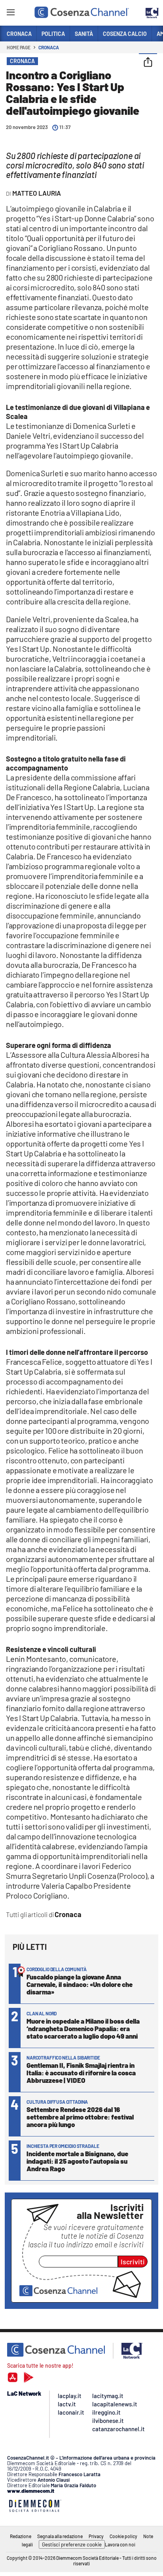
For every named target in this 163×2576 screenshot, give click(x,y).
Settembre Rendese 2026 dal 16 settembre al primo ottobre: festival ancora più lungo (80, 2117)
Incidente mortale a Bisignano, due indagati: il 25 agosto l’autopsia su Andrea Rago (77, 2161)
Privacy (96, 2536)
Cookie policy (123, 2536)
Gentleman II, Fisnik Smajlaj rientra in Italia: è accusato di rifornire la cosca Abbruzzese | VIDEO (81, 2073)
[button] (148, 63)
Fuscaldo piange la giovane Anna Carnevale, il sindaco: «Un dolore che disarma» (80, 1984)
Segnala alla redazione (60, 2536)
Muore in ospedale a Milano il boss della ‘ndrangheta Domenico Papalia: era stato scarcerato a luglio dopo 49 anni (83, 2028)
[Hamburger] (10, 14)
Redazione (21, 2536)
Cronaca (48, 47)
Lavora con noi (120, 2544)
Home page (19, 47)
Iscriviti (133, 2262)
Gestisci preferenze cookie (72, 2544)
